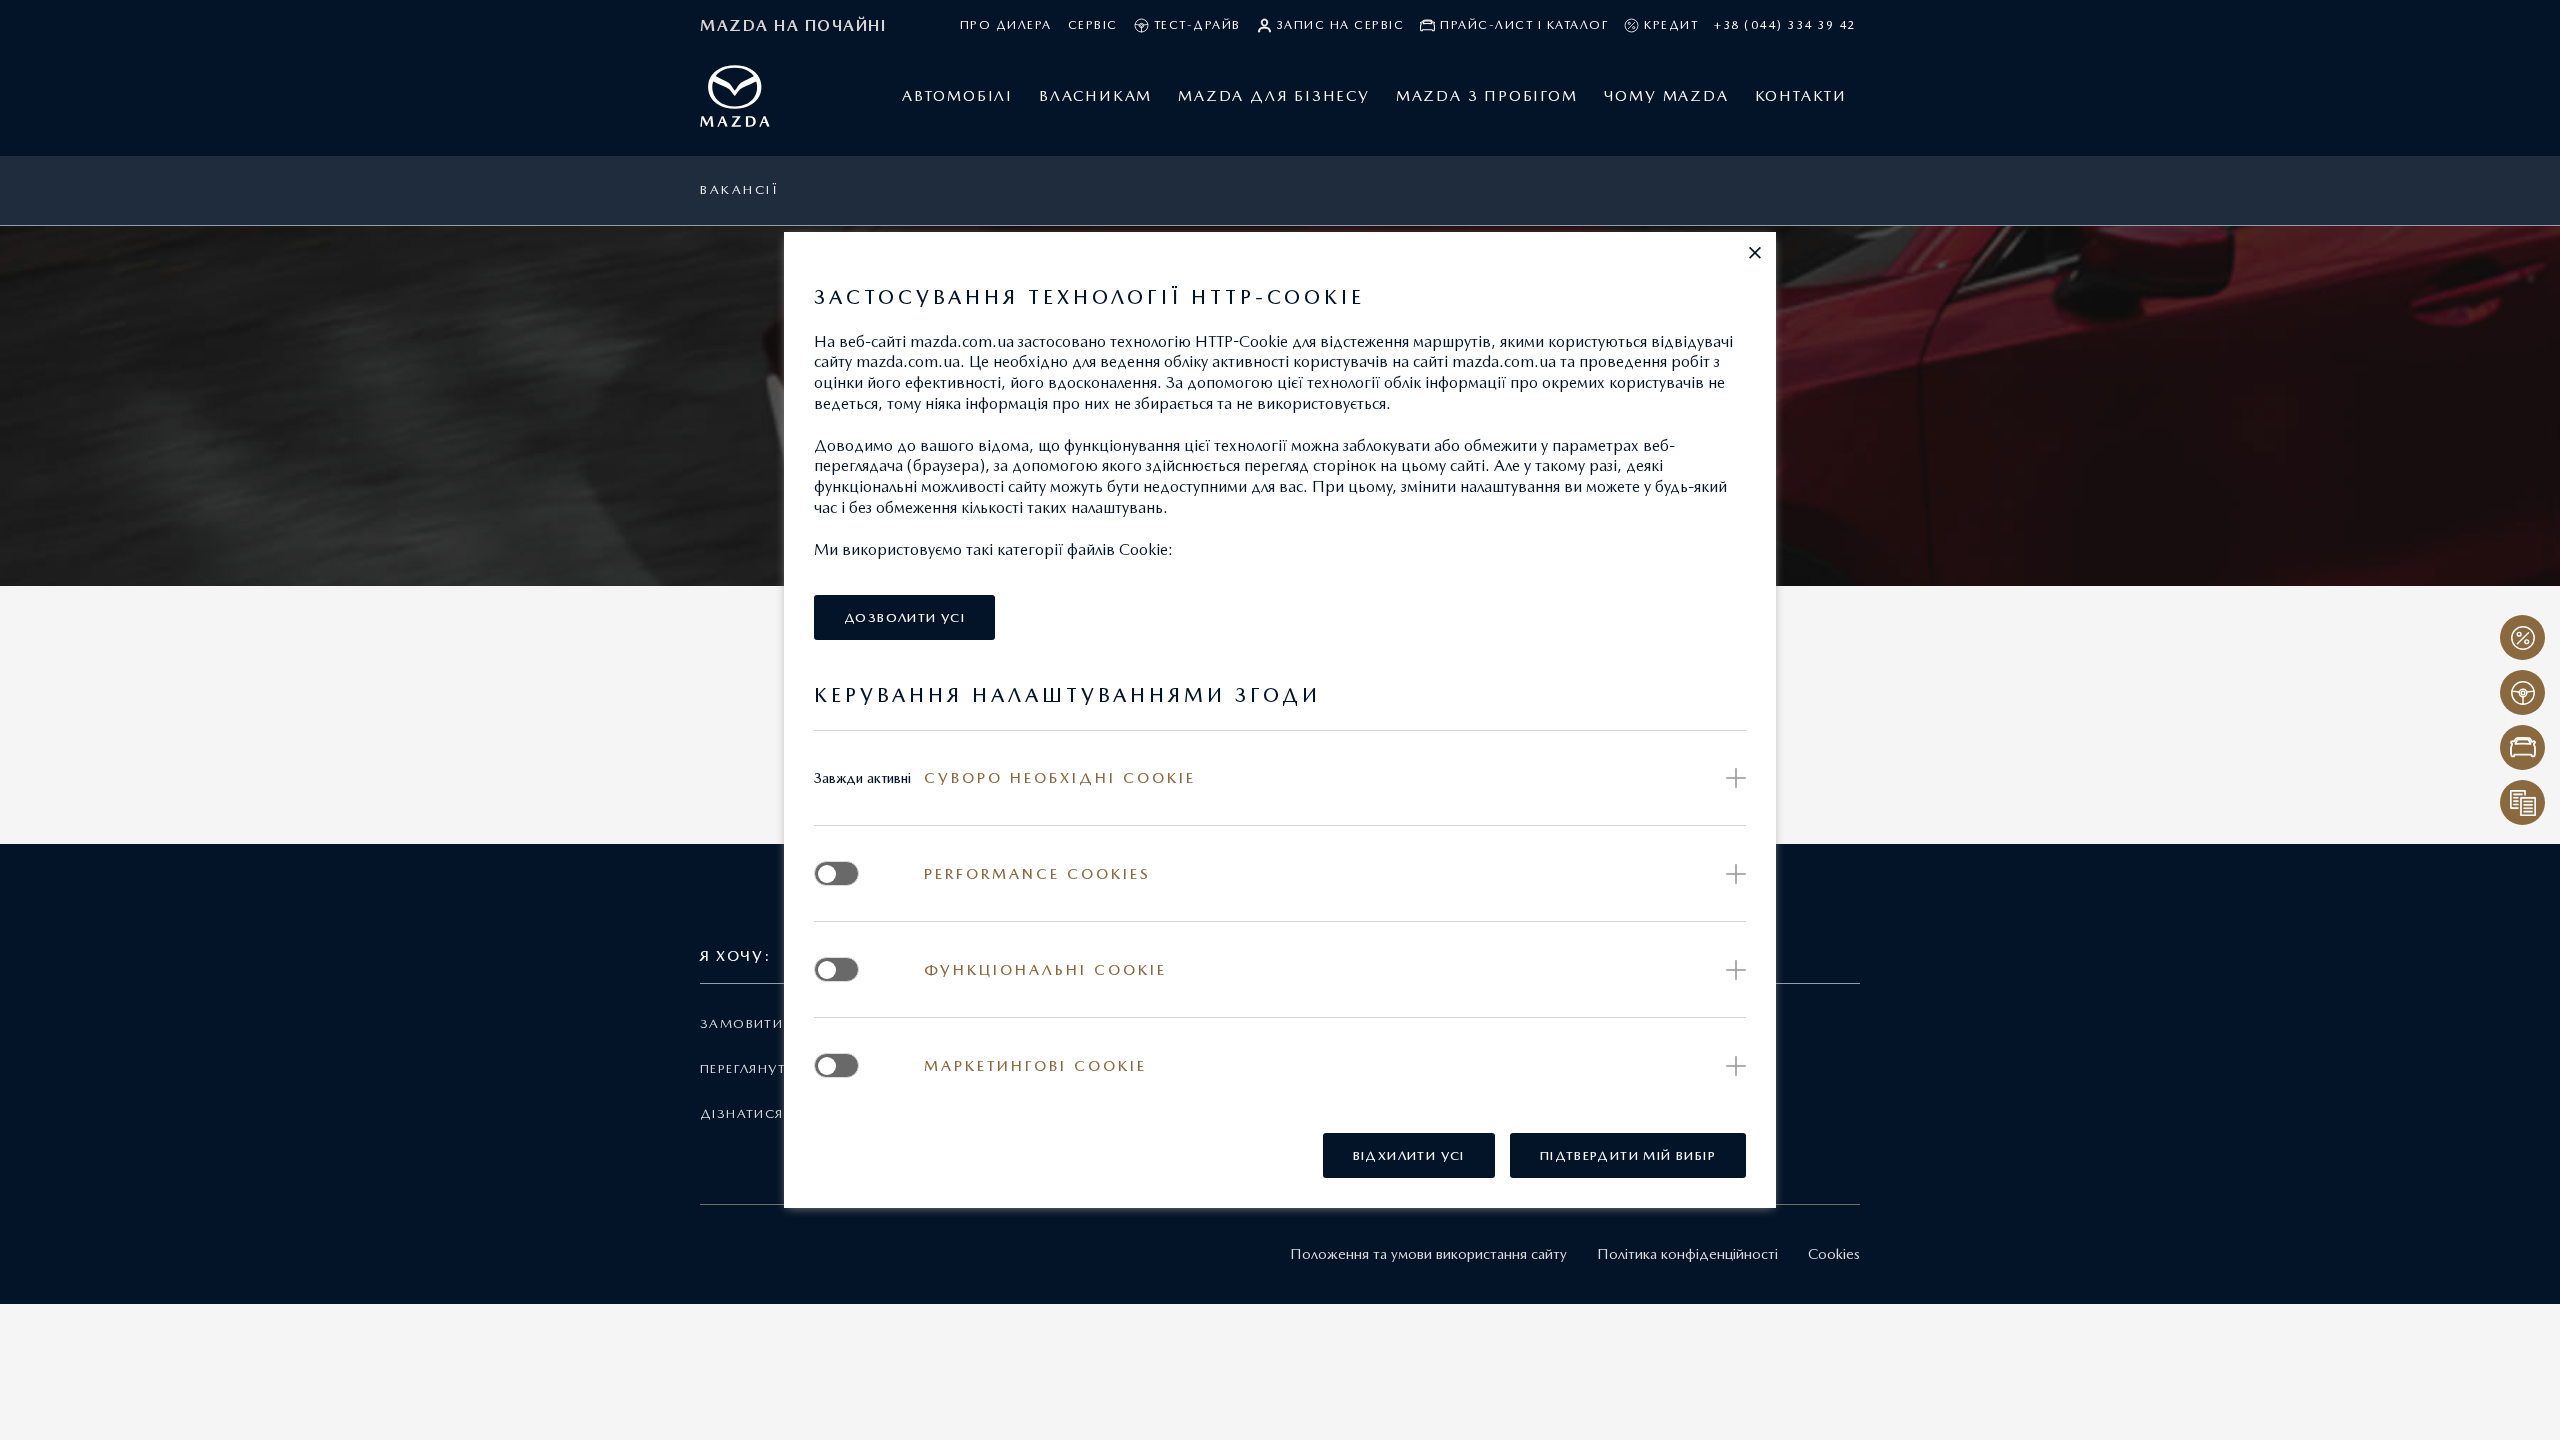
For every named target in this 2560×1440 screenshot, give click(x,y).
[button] (1755, 253)
